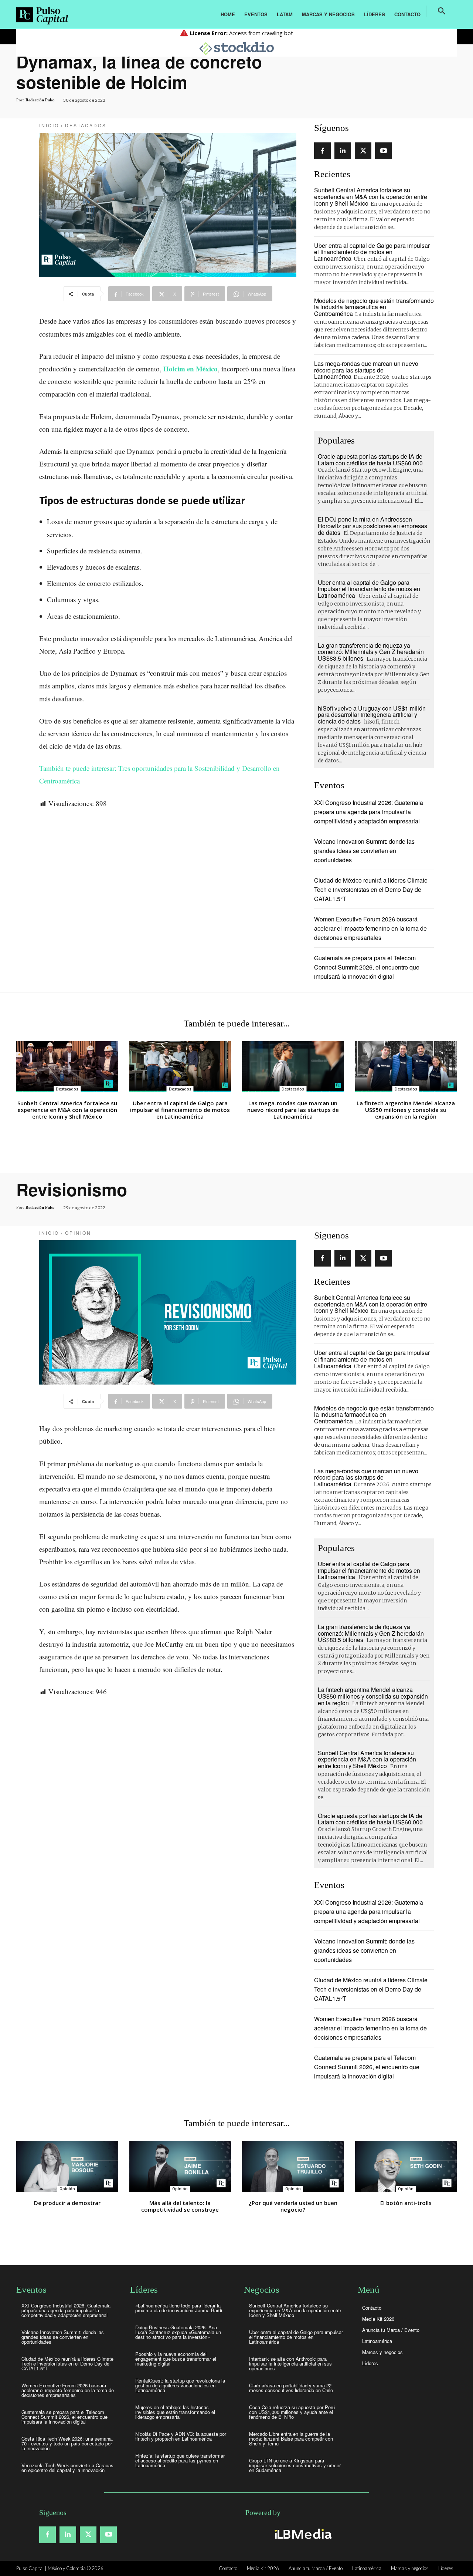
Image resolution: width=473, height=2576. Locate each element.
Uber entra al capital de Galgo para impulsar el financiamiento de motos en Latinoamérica (372, 252)
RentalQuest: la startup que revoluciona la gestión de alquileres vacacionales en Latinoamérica (180, 2385)
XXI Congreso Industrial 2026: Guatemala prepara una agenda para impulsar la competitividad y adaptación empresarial (369, 812)
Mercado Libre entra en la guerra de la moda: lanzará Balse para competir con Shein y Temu (291, 2439)
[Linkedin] (343, 151)
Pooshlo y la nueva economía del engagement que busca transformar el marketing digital (176, 2359)
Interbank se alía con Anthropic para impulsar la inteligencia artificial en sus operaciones (290, 2363)
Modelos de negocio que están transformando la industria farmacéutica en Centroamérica (374, 307)
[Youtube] (383, 151)
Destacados (86, 125)
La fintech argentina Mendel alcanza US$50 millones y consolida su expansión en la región (406, 1110)
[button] (442, 11)
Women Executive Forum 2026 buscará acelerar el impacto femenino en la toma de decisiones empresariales (370, 928)
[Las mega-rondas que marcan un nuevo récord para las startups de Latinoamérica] (293, 1067)
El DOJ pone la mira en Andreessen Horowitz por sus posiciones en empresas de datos (372, 526)
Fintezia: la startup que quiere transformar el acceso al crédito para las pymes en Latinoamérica (180, 2460)
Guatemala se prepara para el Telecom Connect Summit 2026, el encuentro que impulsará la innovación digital (367, 967)
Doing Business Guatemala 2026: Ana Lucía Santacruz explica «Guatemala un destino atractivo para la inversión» (178, 2332)
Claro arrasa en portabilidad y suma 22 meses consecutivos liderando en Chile (291, 2388)
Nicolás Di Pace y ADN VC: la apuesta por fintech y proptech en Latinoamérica (181, 2436)
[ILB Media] (302, 2534)
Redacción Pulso (40, 100)
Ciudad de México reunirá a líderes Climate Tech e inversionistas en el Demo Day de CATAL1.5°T (371, 889)
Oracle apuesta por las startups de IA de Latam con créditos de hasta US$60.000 (370, 460)
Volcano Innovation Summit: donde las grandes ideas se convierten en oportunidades (364, 851)
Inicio (49, 125)
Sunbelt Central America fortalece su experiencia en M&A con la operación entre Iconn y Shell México (371, 196)
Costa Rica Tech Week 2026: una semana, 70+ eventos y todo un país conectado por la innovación (67, 2443)
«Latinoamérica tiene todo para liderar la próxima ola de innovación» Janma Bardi (179, 2308)
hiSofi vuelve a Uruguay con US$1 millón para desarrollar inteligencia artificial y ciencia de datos (372, 715)
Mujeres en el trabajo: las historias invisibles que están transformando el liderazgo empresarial (175, 2412)
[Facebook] (322, 151)
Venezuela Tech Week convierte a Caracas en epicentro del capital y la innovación (67, 2468)
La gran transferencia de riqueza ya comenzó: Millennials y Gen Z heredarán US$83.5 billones (371, 652)
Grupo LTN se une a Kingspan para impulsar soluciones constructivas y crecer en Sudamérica (295, 2465)
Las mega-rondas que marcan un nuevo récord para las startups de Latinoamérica (366, 370)
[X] (363, 151)
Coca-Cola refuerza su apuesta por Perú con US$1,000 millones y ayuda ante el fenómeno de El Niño (292, 2412)
